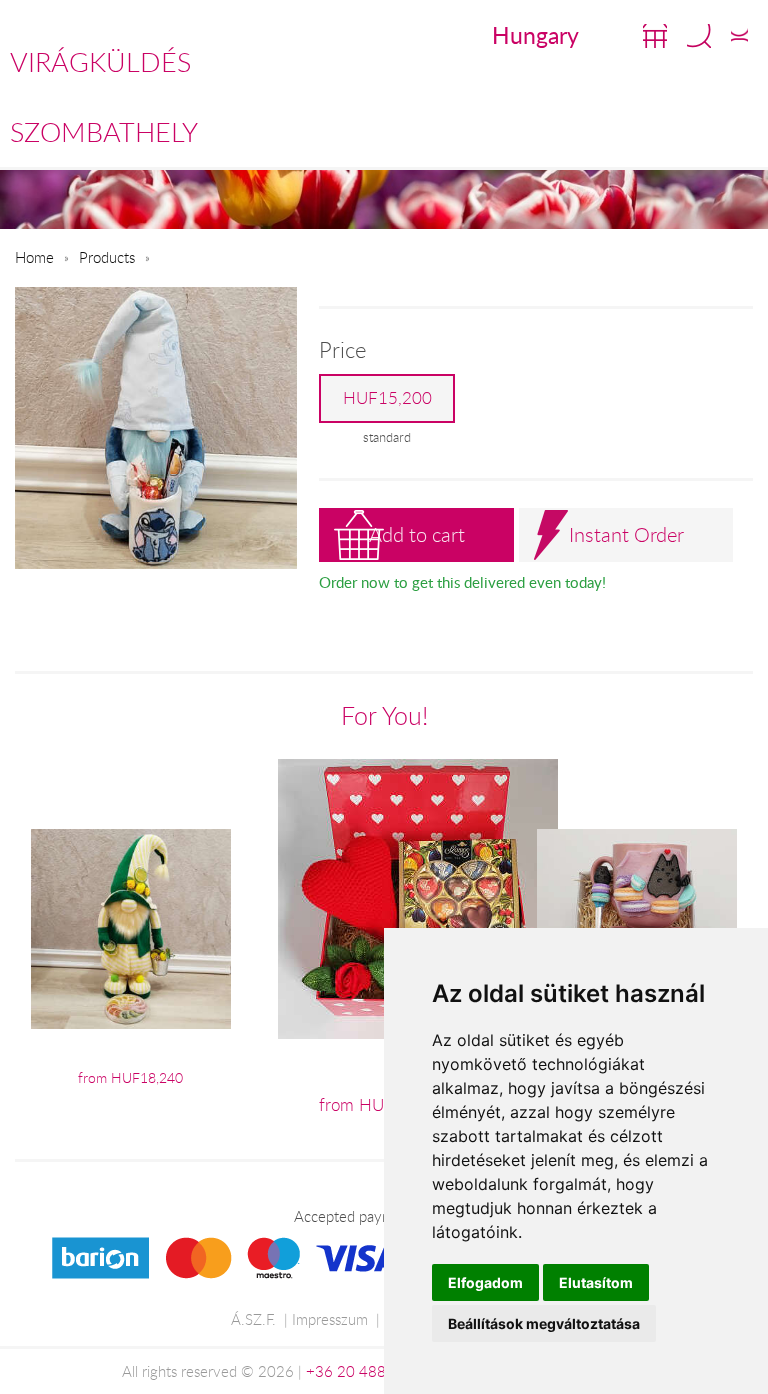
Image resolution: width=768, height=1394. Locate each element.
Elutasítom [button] (596, 1282)
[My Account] (739, 36)
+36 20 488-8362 (367, 1371)
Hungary (535, 35)
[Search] (699, 36)
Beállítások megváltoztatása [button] (544, 1323)
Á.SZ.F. (253, 1319)
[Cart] (655, 36)
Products (107, 257)
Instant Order (626, 534)
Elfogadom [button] (485, 1282)
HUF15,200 (387, 398)
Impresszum (330, 1319)
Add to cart (417, 534)
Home (34, 257)
